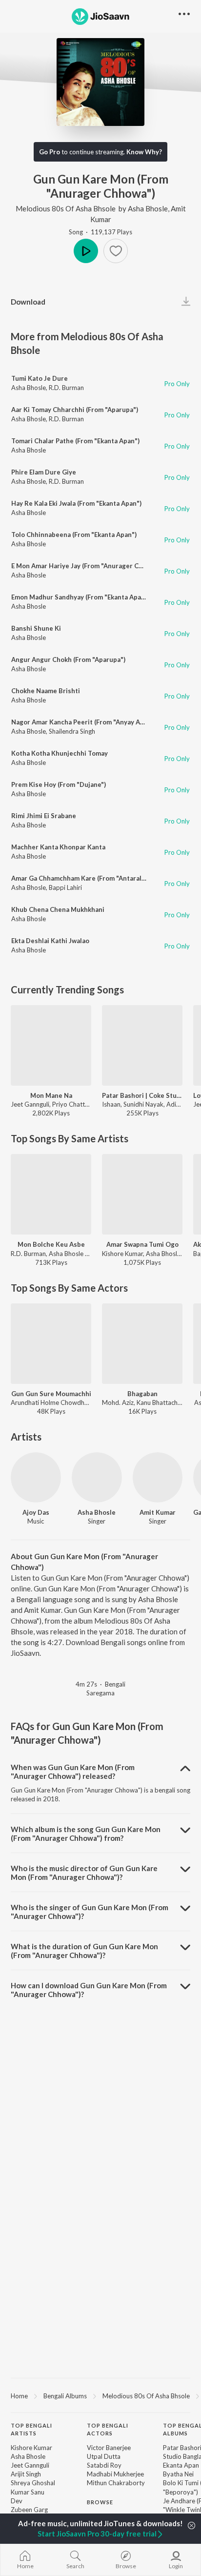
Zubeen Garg (29, 2510)
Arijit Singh (26, 2474)
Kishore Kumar (31, 2448)
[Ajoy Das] (36, 1477)
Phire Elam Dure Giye (44, 472)
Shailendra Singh (72, 731)
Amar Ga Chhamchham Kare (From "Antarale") (80, 878)
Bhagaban (142, 1394)
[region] (100, 2395)
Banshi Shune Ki (36, 628)
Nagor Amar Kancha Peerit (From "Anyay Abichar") (88, 722)
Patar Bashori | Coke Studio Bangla (142, 1095)
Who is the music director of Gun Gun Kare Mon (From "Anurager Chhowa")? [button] (84, 1873)
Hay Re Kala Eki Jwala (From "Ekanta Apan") (76, 503)
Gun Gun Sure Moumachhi (51, 1394)
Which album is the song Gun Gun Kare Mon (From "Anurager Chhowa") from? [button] (86, 1834)
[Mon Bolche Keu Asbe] (51, 1194)
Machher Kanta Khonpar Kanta (58, 847)
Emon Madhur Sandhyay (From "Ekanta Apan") (80, 597)
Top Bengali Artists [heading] (31, 2430)
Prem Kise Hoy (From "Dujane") (59, 784)
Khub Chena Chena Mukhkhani (58, 909)
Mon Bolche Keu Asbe (51, 1244)
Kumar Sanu (28, 2492)
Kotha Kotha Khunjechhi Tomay (60, 753)
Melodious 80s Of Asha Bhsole (66, 208)
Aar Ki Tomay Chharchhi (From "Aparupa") (75, 410)
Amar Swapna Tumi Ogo (142, 1244)
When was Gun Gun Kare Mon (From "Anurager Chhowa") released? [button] (73, 1772)
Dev (17, 2501)
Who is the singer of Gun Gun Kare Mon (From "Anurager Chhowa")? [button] (90, 1912)
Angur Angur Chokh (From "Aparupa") (68, 659)
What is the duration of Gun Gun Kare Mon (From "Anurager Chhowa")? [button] (84, 1951)
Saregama (100, 1693)
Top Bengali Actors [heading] (108, 2430)
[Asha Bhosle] (97, 1477)
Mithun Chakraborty (116, 2483)
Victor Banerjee (109, 2448)
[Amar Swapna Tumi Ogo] (142, 1194)
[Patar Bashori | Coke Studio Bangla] (142, 1045)
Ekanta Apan (181, 2465)
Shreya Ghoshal (33, 2483)
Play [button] (86, 251)
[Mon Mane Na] (51, 1045)
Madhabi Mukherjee (115, 2474)
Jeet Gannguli (30, 2465)
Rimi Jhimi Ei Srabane (44, 816)
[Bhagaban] (142, 1344)
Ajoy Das (36, 1512)
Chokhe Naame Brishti (46, 691)
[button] (116, 251)
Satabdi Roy (104, 2465)
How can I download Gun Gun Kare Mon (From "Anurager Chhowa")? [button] (89, 1990)
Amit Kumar (158, 1512)
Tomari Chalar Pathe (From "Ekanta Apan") (75, 441)
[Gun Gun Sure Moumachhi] (51, 1344)
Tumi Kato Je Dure (40, 378)
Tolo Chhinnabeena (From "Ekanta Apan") (74, 535)
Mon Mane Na (51, 1095)
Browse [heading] (100, 2502)
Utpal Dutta (104, 2456)
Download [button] (28, 302)
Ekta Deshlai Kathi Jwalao (50, 941)
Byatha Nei (178, 2474)
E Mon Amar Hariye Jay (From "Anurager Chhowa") (87, 566)
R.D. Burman (66, 388)
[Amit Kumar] (158, 1477)
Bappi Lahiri (65, 887)
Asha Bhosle (148, 208)
